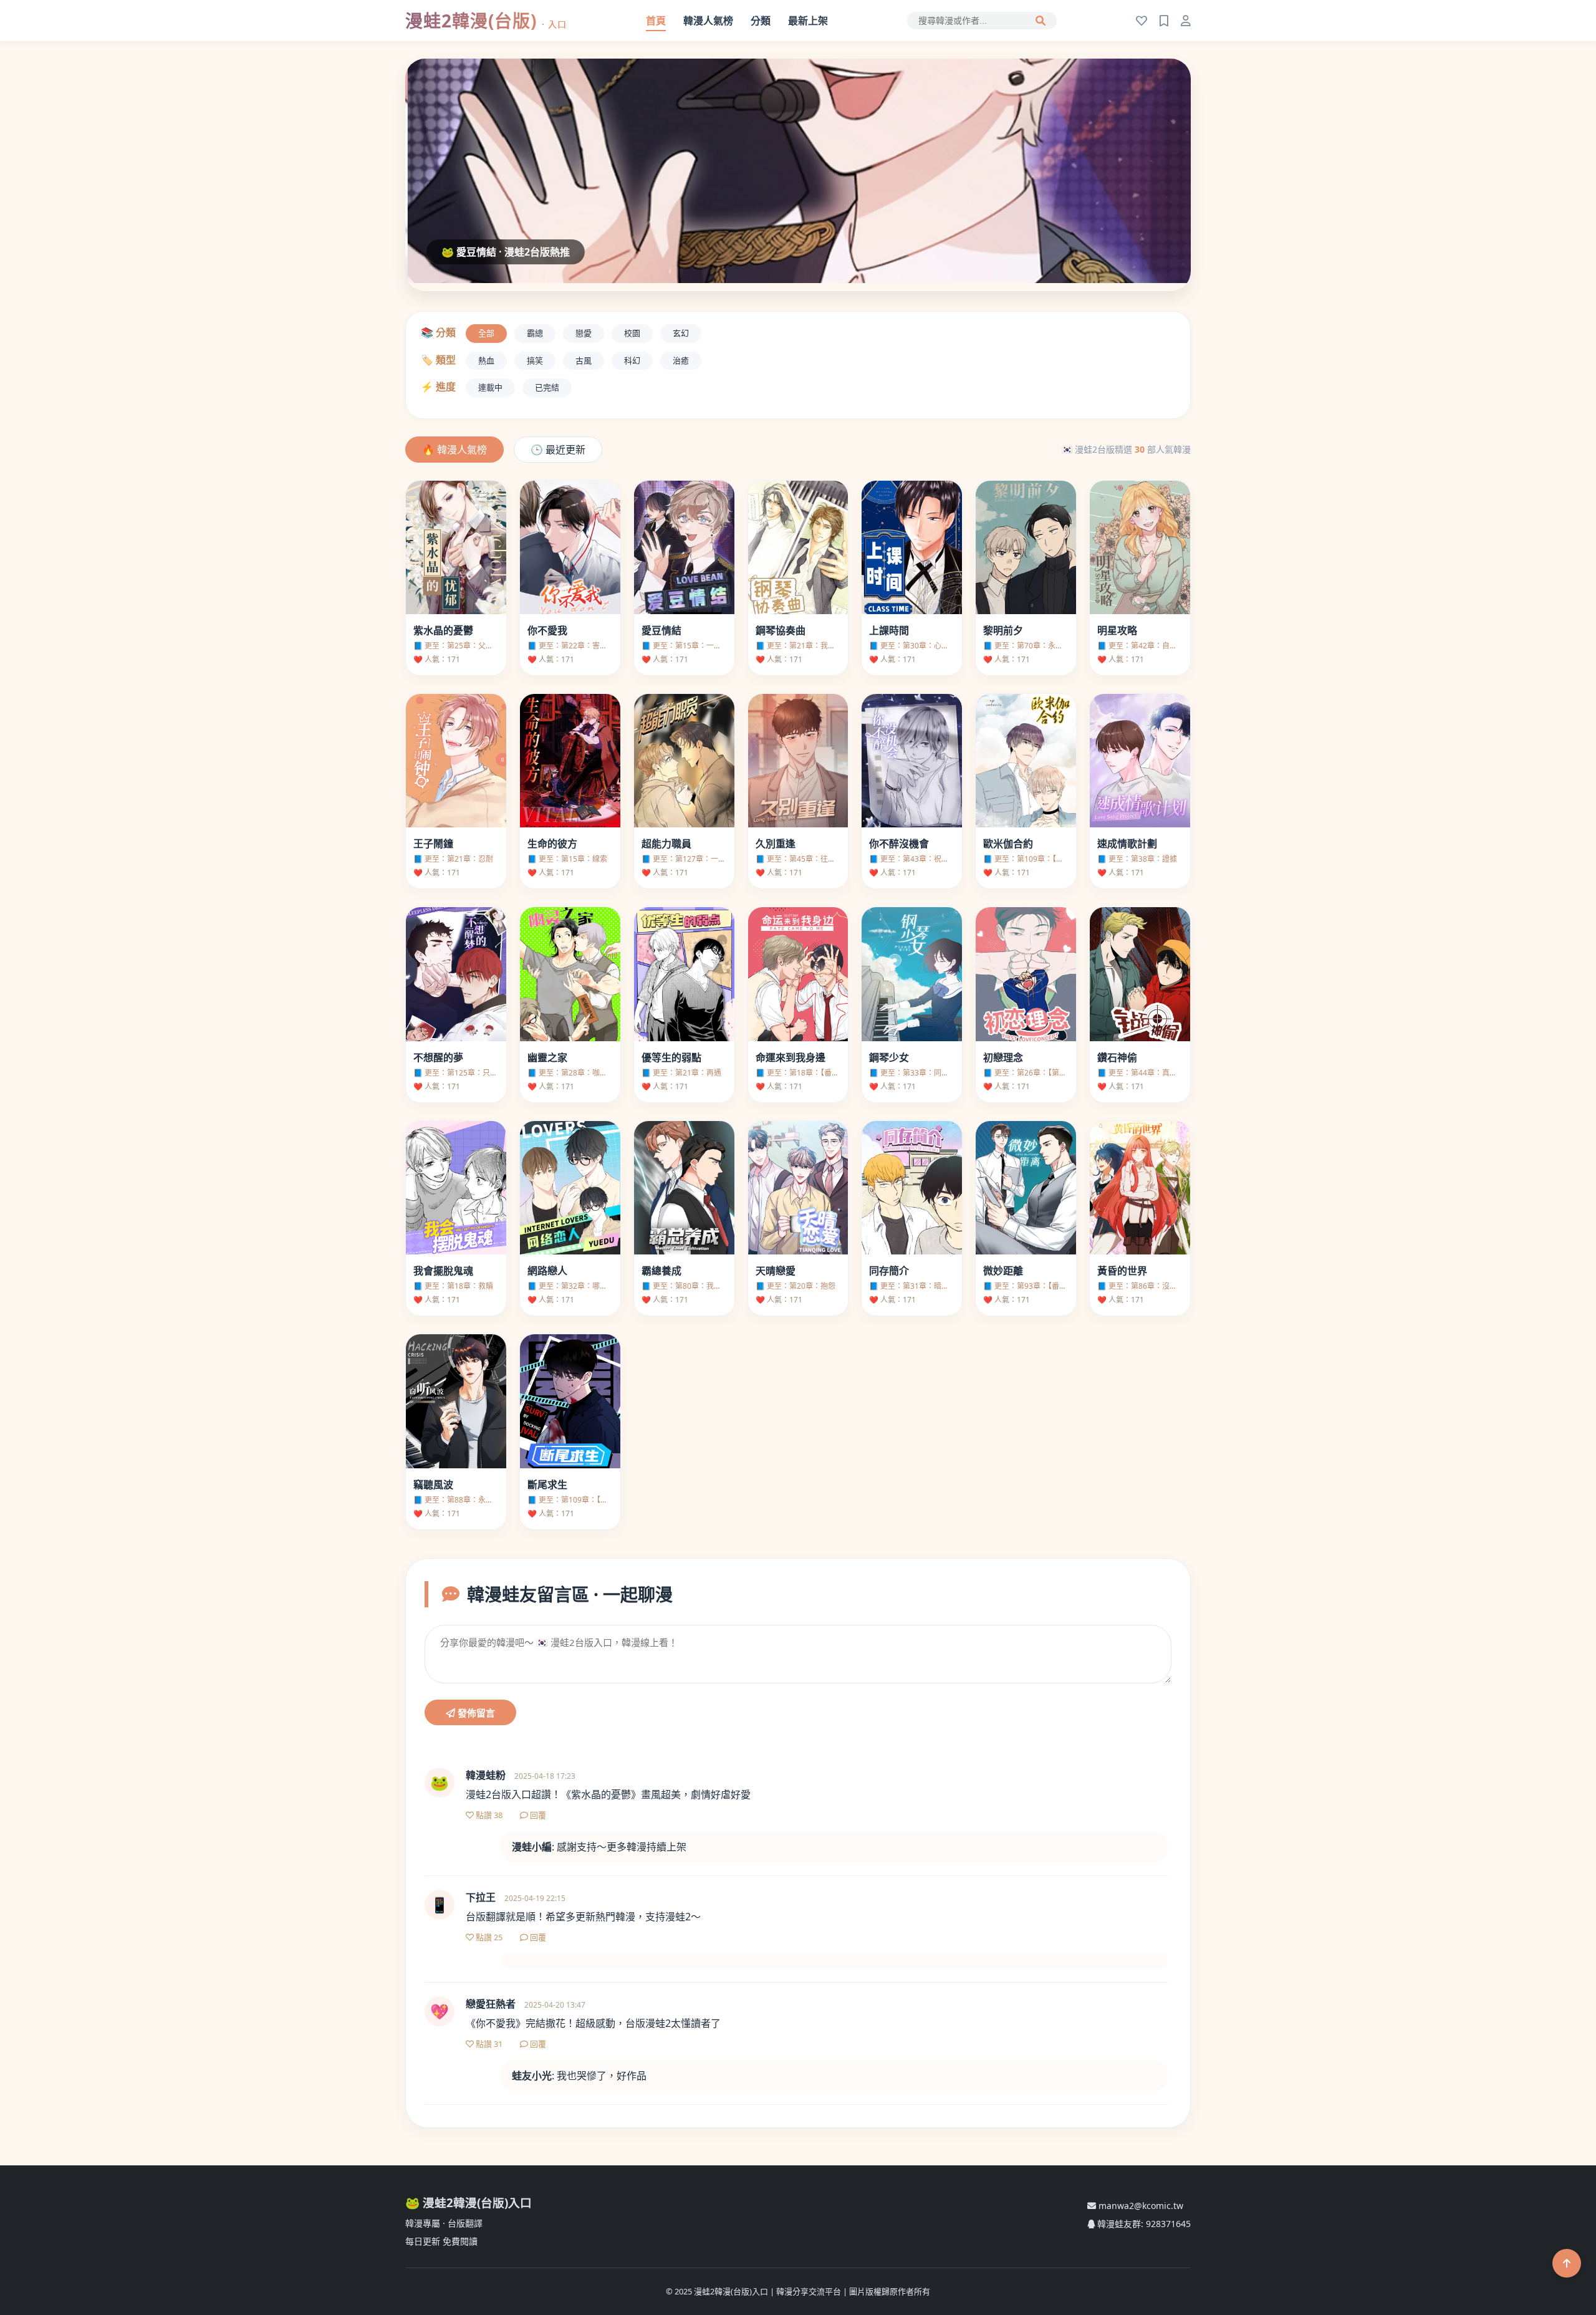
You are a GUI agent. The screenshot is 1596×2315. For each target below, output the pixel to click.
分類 (761, 21)
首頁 (656, 21)
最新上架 (808, 21)
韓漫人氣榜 (708, 21)
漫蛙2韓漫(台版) (486, 21)
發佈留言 (475, 1713)
